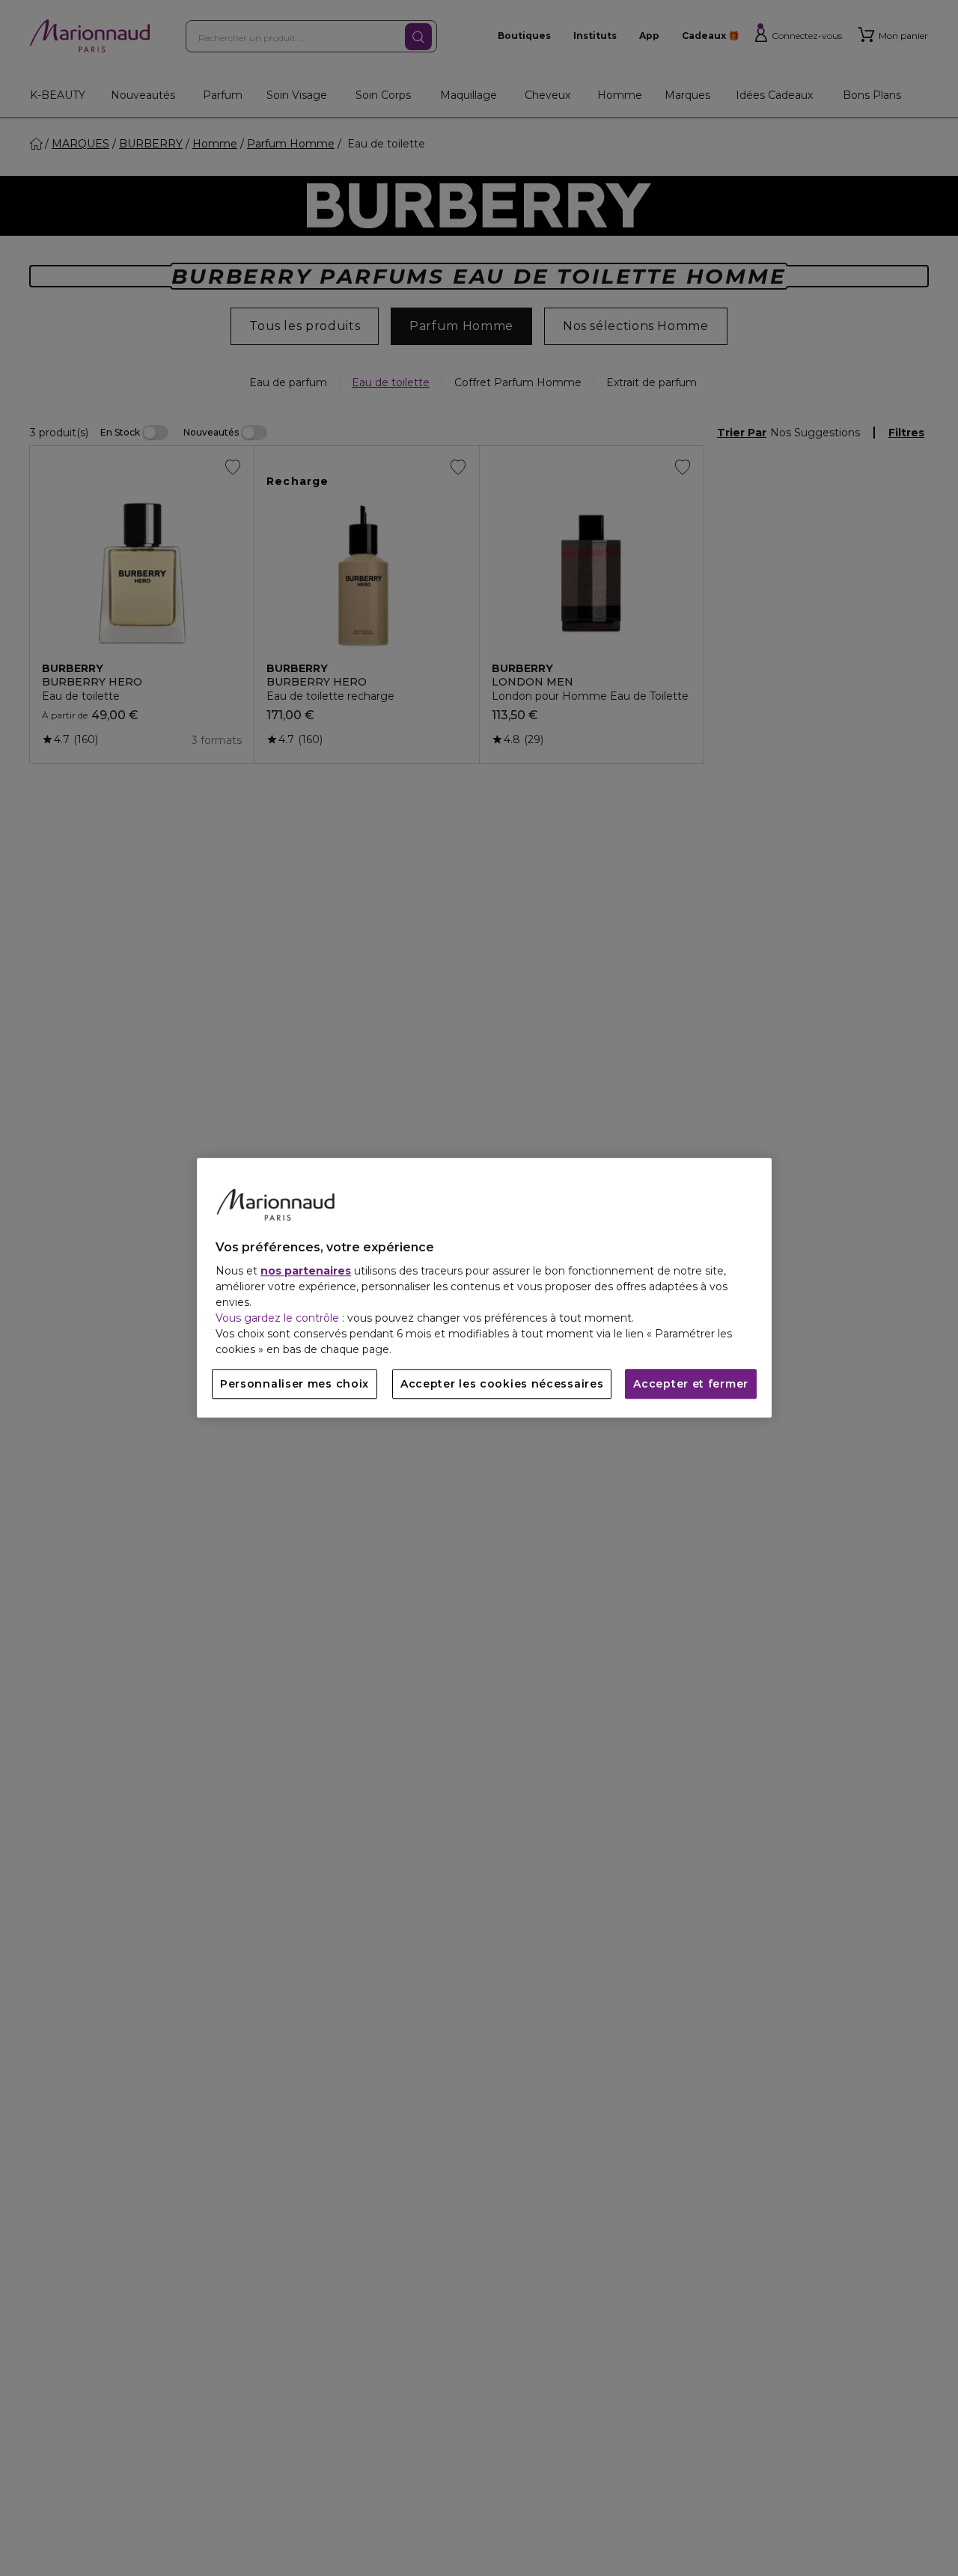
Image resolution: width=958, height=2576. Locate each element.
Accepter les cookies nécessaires (502, 1385)
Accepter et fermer (691, 1385)
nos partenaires (306, 1272)
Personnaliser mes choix (295, 1385)
